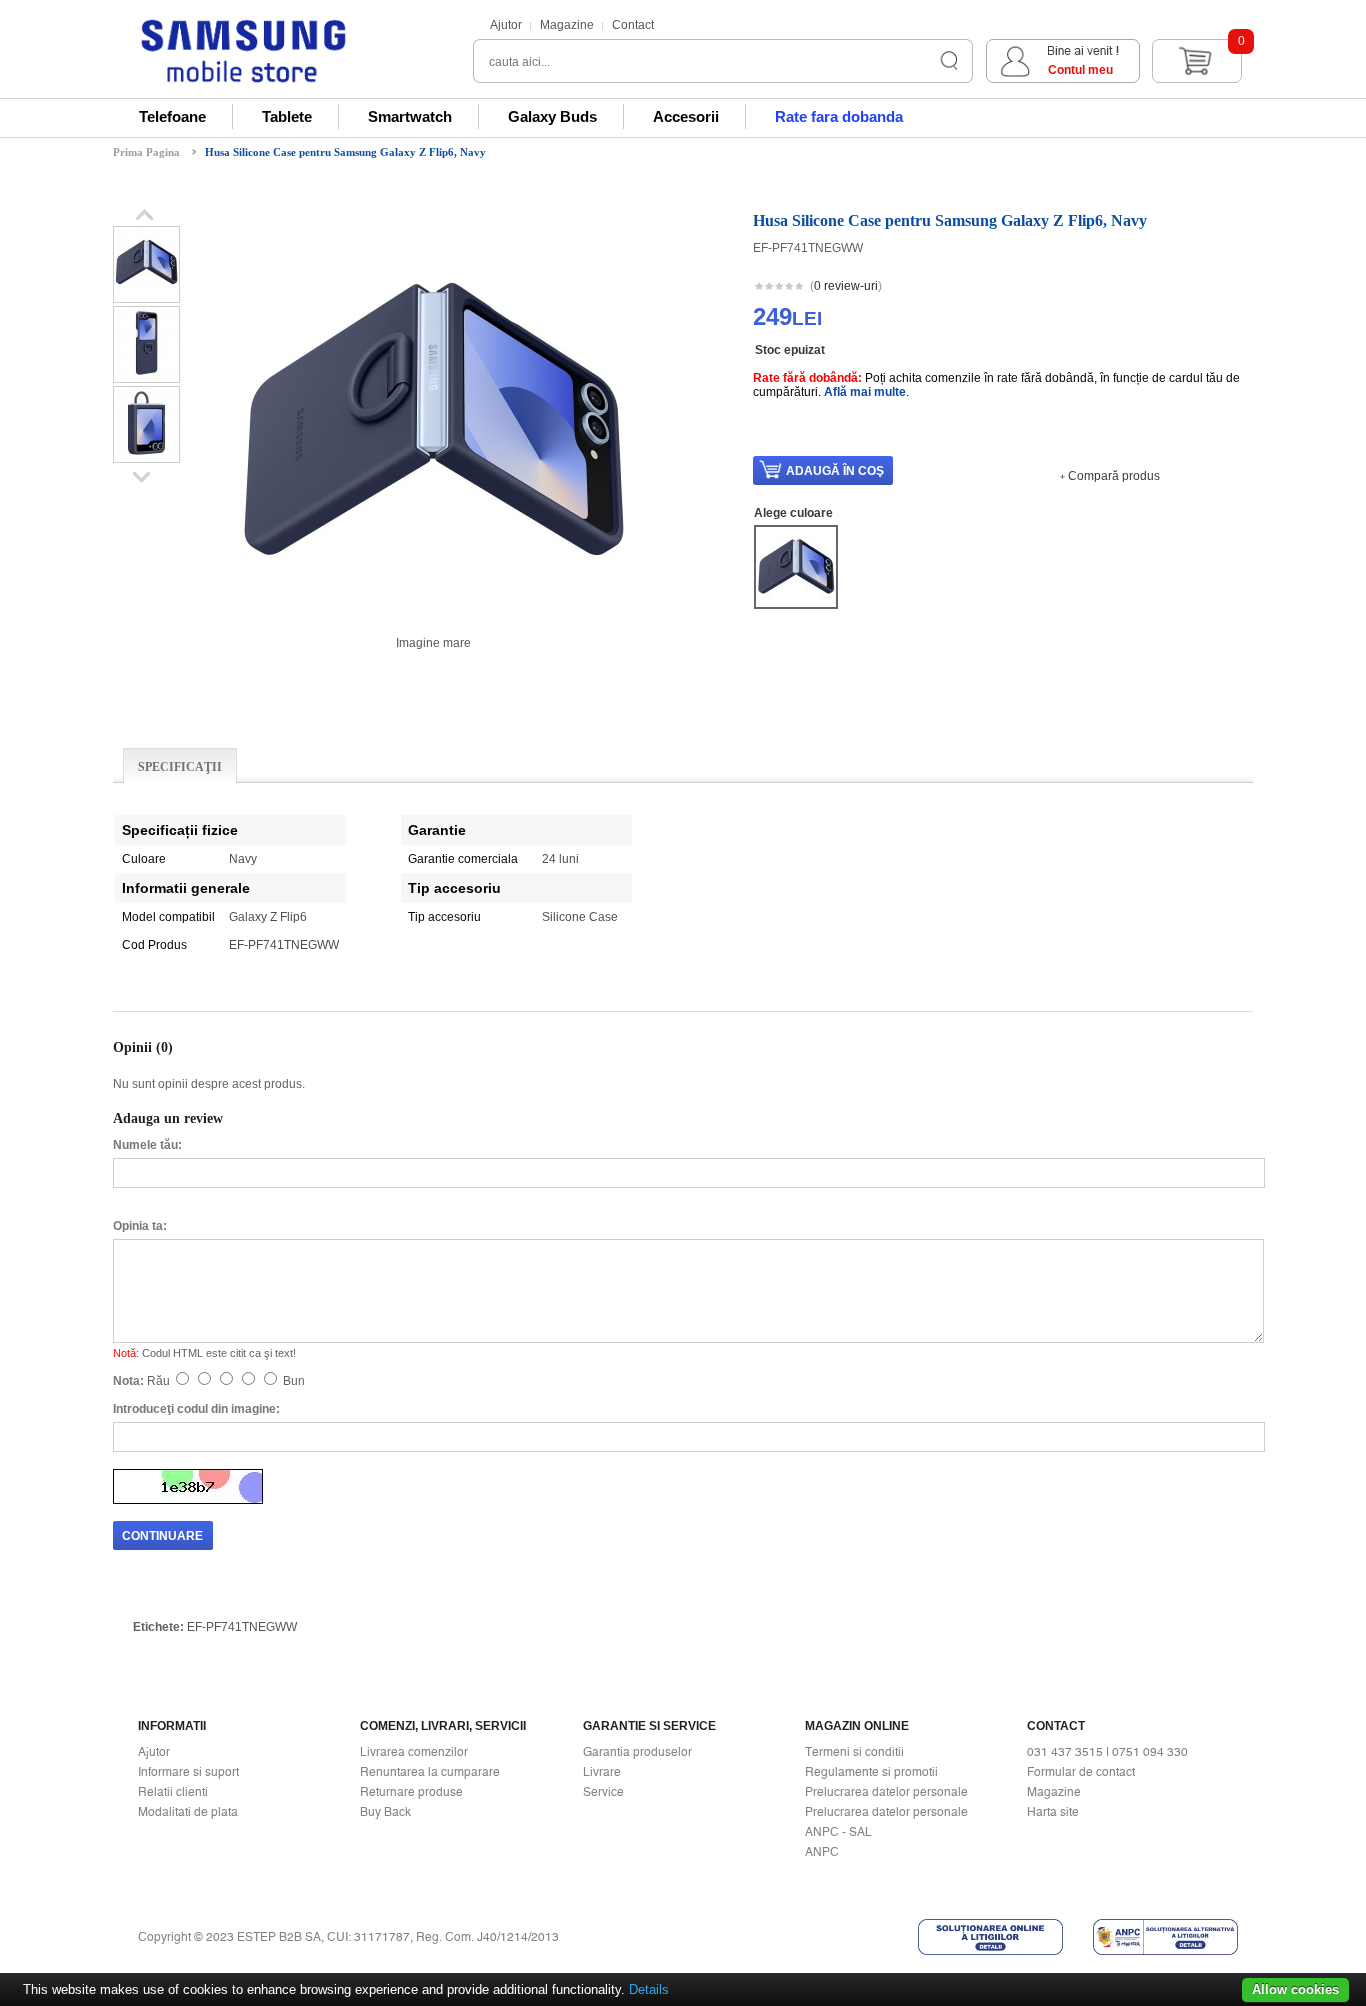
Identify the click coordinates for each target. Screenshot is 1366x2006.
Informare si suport (188, 1772)
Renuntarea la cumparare (430, 1772)
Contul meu (1080, 70)
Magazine (567, 25)
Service (603, 1792)
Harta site (1053, 1812)
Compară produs (1114, 476)
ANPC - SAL (838, 1832)
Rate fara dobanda (839, 116)
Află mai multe (865, 392)
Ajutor (506, 25)
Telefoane (172, 116)
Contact (633, 25)
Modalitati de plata (188, 1812)
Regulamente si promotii (871, 1772)
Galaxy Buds (552, 116)
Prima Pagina (146, 152)
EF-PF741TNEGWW (242, 1627)
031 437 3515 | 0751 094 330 (1107, 1752)
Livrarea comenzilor (414, 1752)
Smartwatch (410, 116)
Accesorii (686, 116)
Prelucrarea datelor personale (886, 1792)
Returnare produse (411, 1792)
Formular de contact (1081, 1772)
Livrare (602, 1772)
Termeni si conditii (854, 1752)
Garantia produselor (637, 1752)
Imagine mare (433, 643)
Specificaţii (180, 767)
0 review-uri (846, 286)
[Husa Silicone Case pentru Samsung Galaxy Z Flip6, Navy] (146, 295)
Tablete (287, 116)
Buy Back (385, 1812)
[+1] (1204, 288)
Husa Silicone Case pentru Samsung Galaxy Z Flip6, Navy (345, 152)
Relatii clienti (173, 1792)
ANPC (822, 1852)
